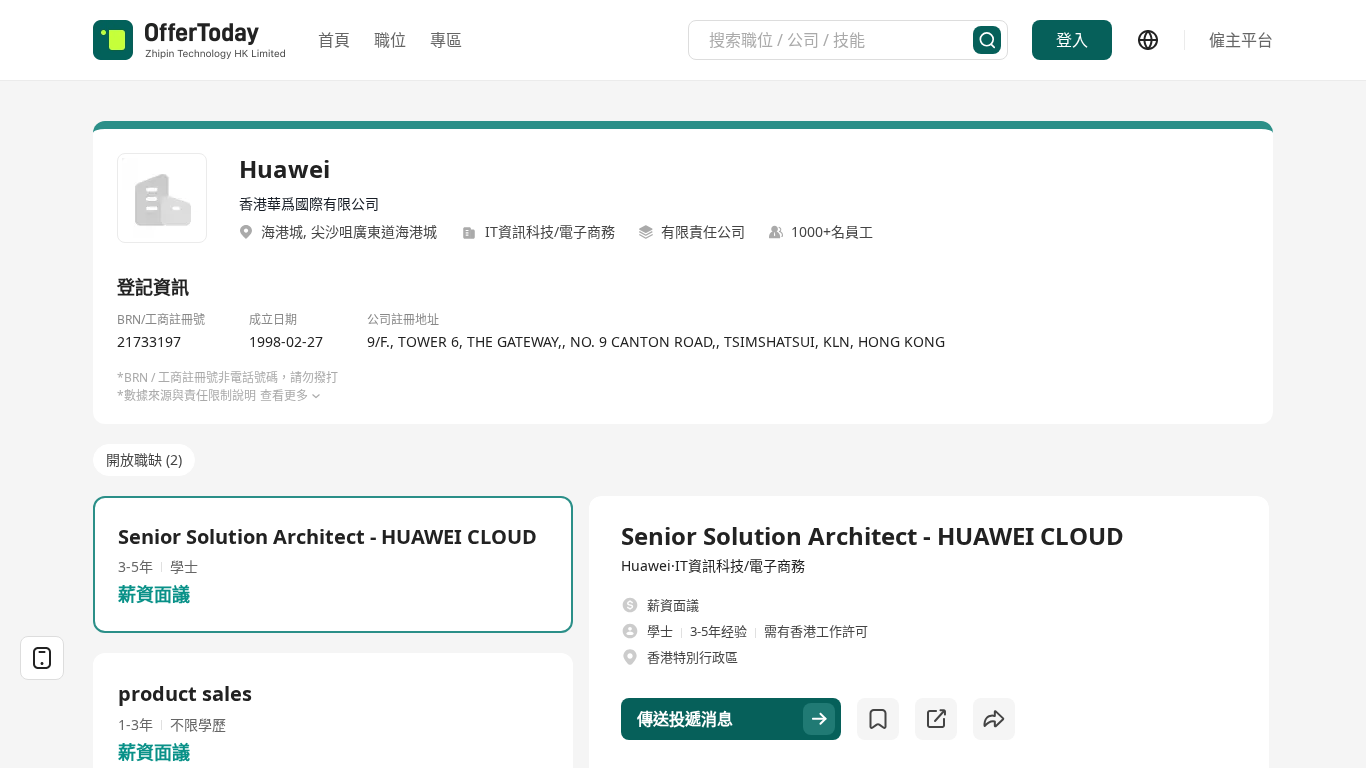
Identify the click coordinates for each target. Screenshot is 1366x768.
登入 (1072, 40)
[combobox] (841, 40)
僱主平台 (1241, 40)
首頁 (334, 40)
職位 (390, 40)
